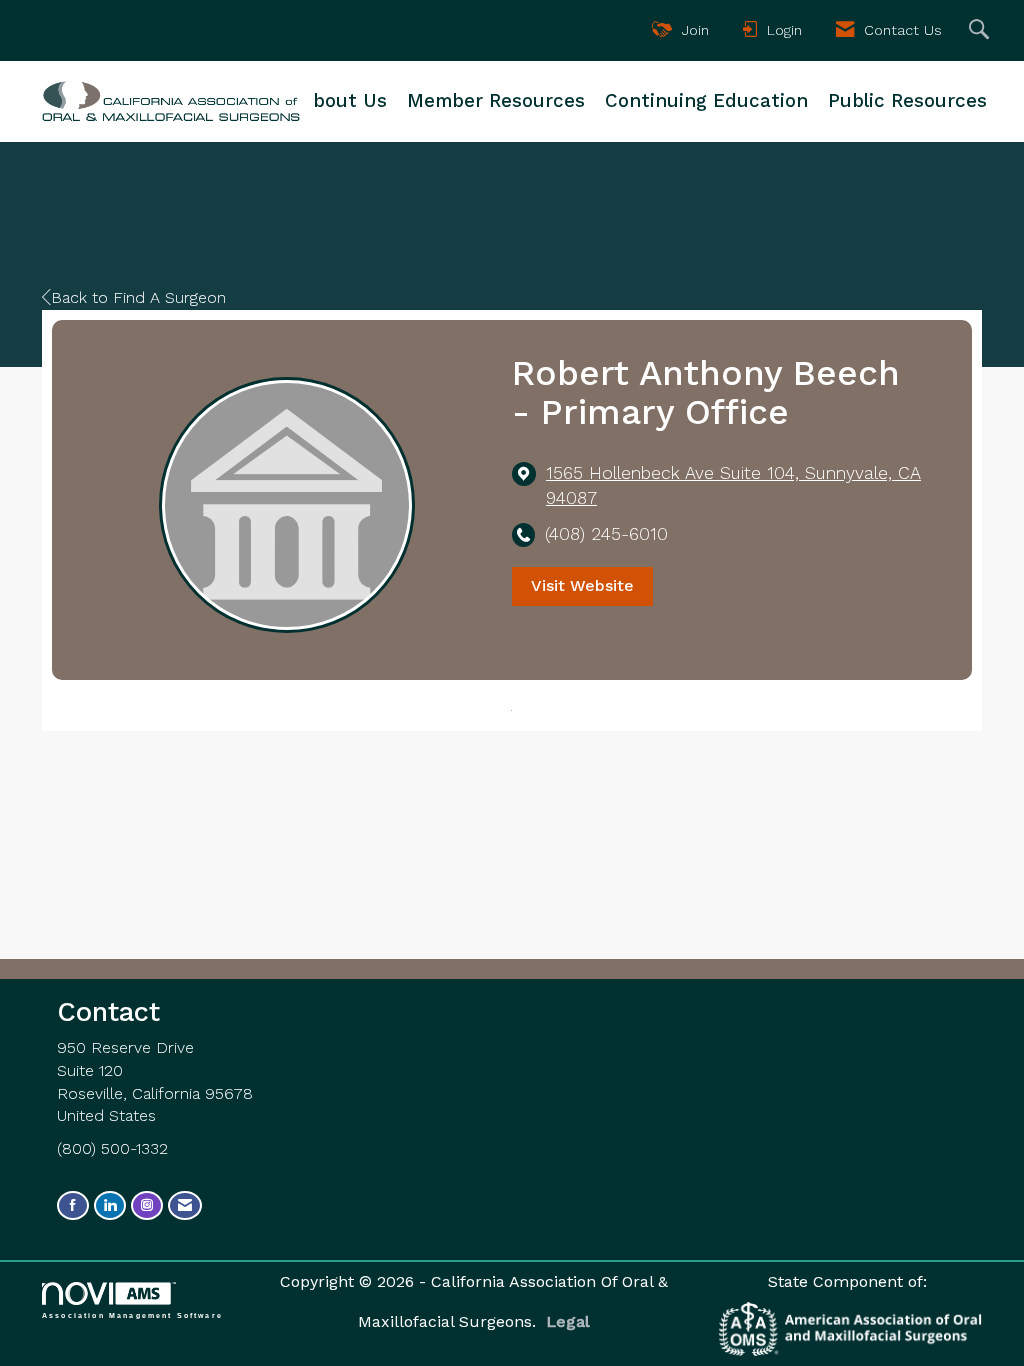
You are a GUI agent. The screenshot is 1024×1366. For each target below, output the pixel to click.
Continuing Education (706, 101)
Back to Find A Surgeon (138, 297)
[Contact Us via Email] (185, 1205)
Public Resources (907, 101)
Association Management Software (132, 1315)
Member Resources (496, 101)
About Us (344, 101)
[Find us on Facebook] (73, 1205)
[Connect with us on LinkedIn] (110, 1205)
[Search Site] (981, 30)
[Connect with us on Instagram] (147, 1205)
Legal (568, 1321)
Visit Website (582, 585)
